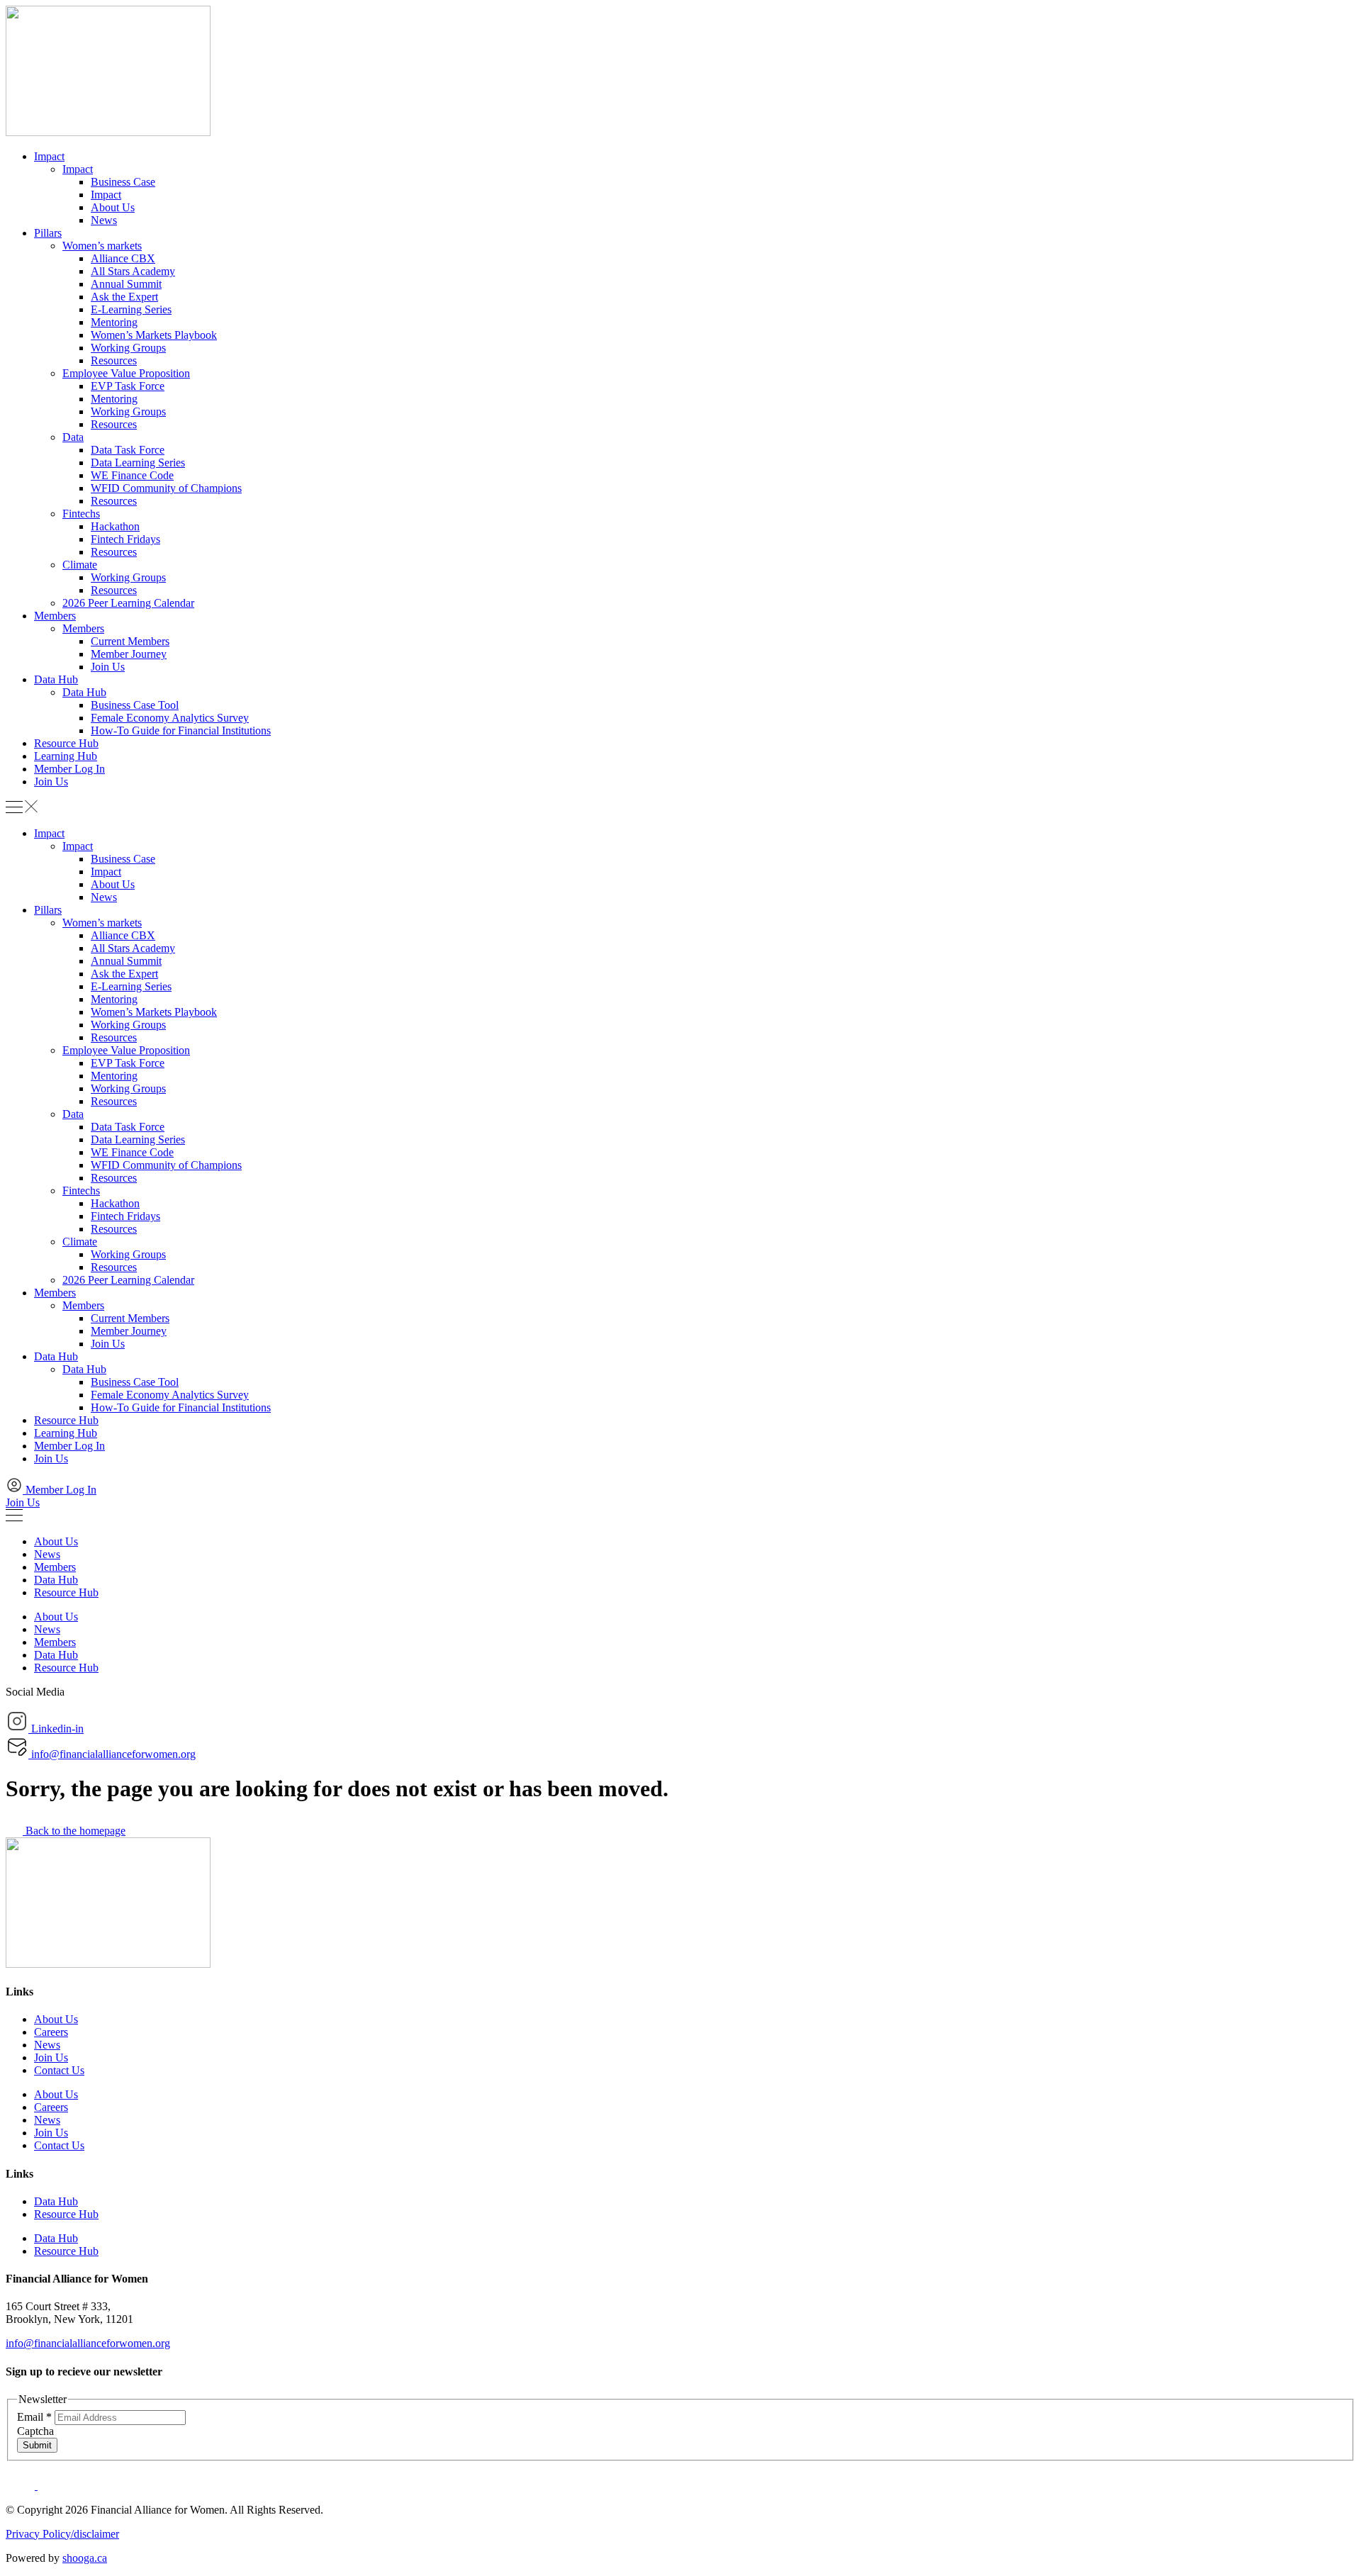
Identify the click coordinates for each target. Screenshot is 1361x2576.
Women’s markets (102, 246)
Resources (114, 360)
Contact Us (59, 2070)
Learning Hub (66, 756)
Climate (80, 565)
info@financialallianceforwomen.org (88, 2343)
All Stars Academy (133, 271)
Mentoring (114, 322)
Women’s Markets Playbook (154, 335)
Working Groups (128, 348)
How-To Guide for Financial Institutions (181, 730)
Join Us (108, 667)
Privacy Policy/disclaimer (62, 2534)
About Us (113, 207)
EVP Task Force (128, 386)
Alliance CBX (123, 258)
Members (55, 616)
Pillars (48, 233)
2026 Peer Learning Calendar (128, 603)
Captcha (35, 2431)
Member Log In (69, 769)
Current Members (130, 641)
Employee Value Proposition (126, 373)
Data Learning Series (138, 463)
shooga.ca (85, 2558)
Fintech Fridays (125, 539)
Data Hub (56, 679)
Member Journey (129, 654)
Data (73, 437)
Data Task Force (128, 450)
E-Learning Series (131, 309)
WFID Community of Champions (166, 488)
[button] (680, 808)
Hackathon (115, 526)
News (104, 220)
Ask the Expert (124, 297)
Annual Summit (126, 284)
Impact (49, 156)
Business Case (123, 182)
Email (34, 2417)
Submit (37, 2445)
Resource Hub (66, 743)
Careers (51, 2032)
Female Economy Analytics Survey (170, 718)
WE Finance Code (132, 475)
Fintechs (81, 514)
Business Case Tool (135, 705)
